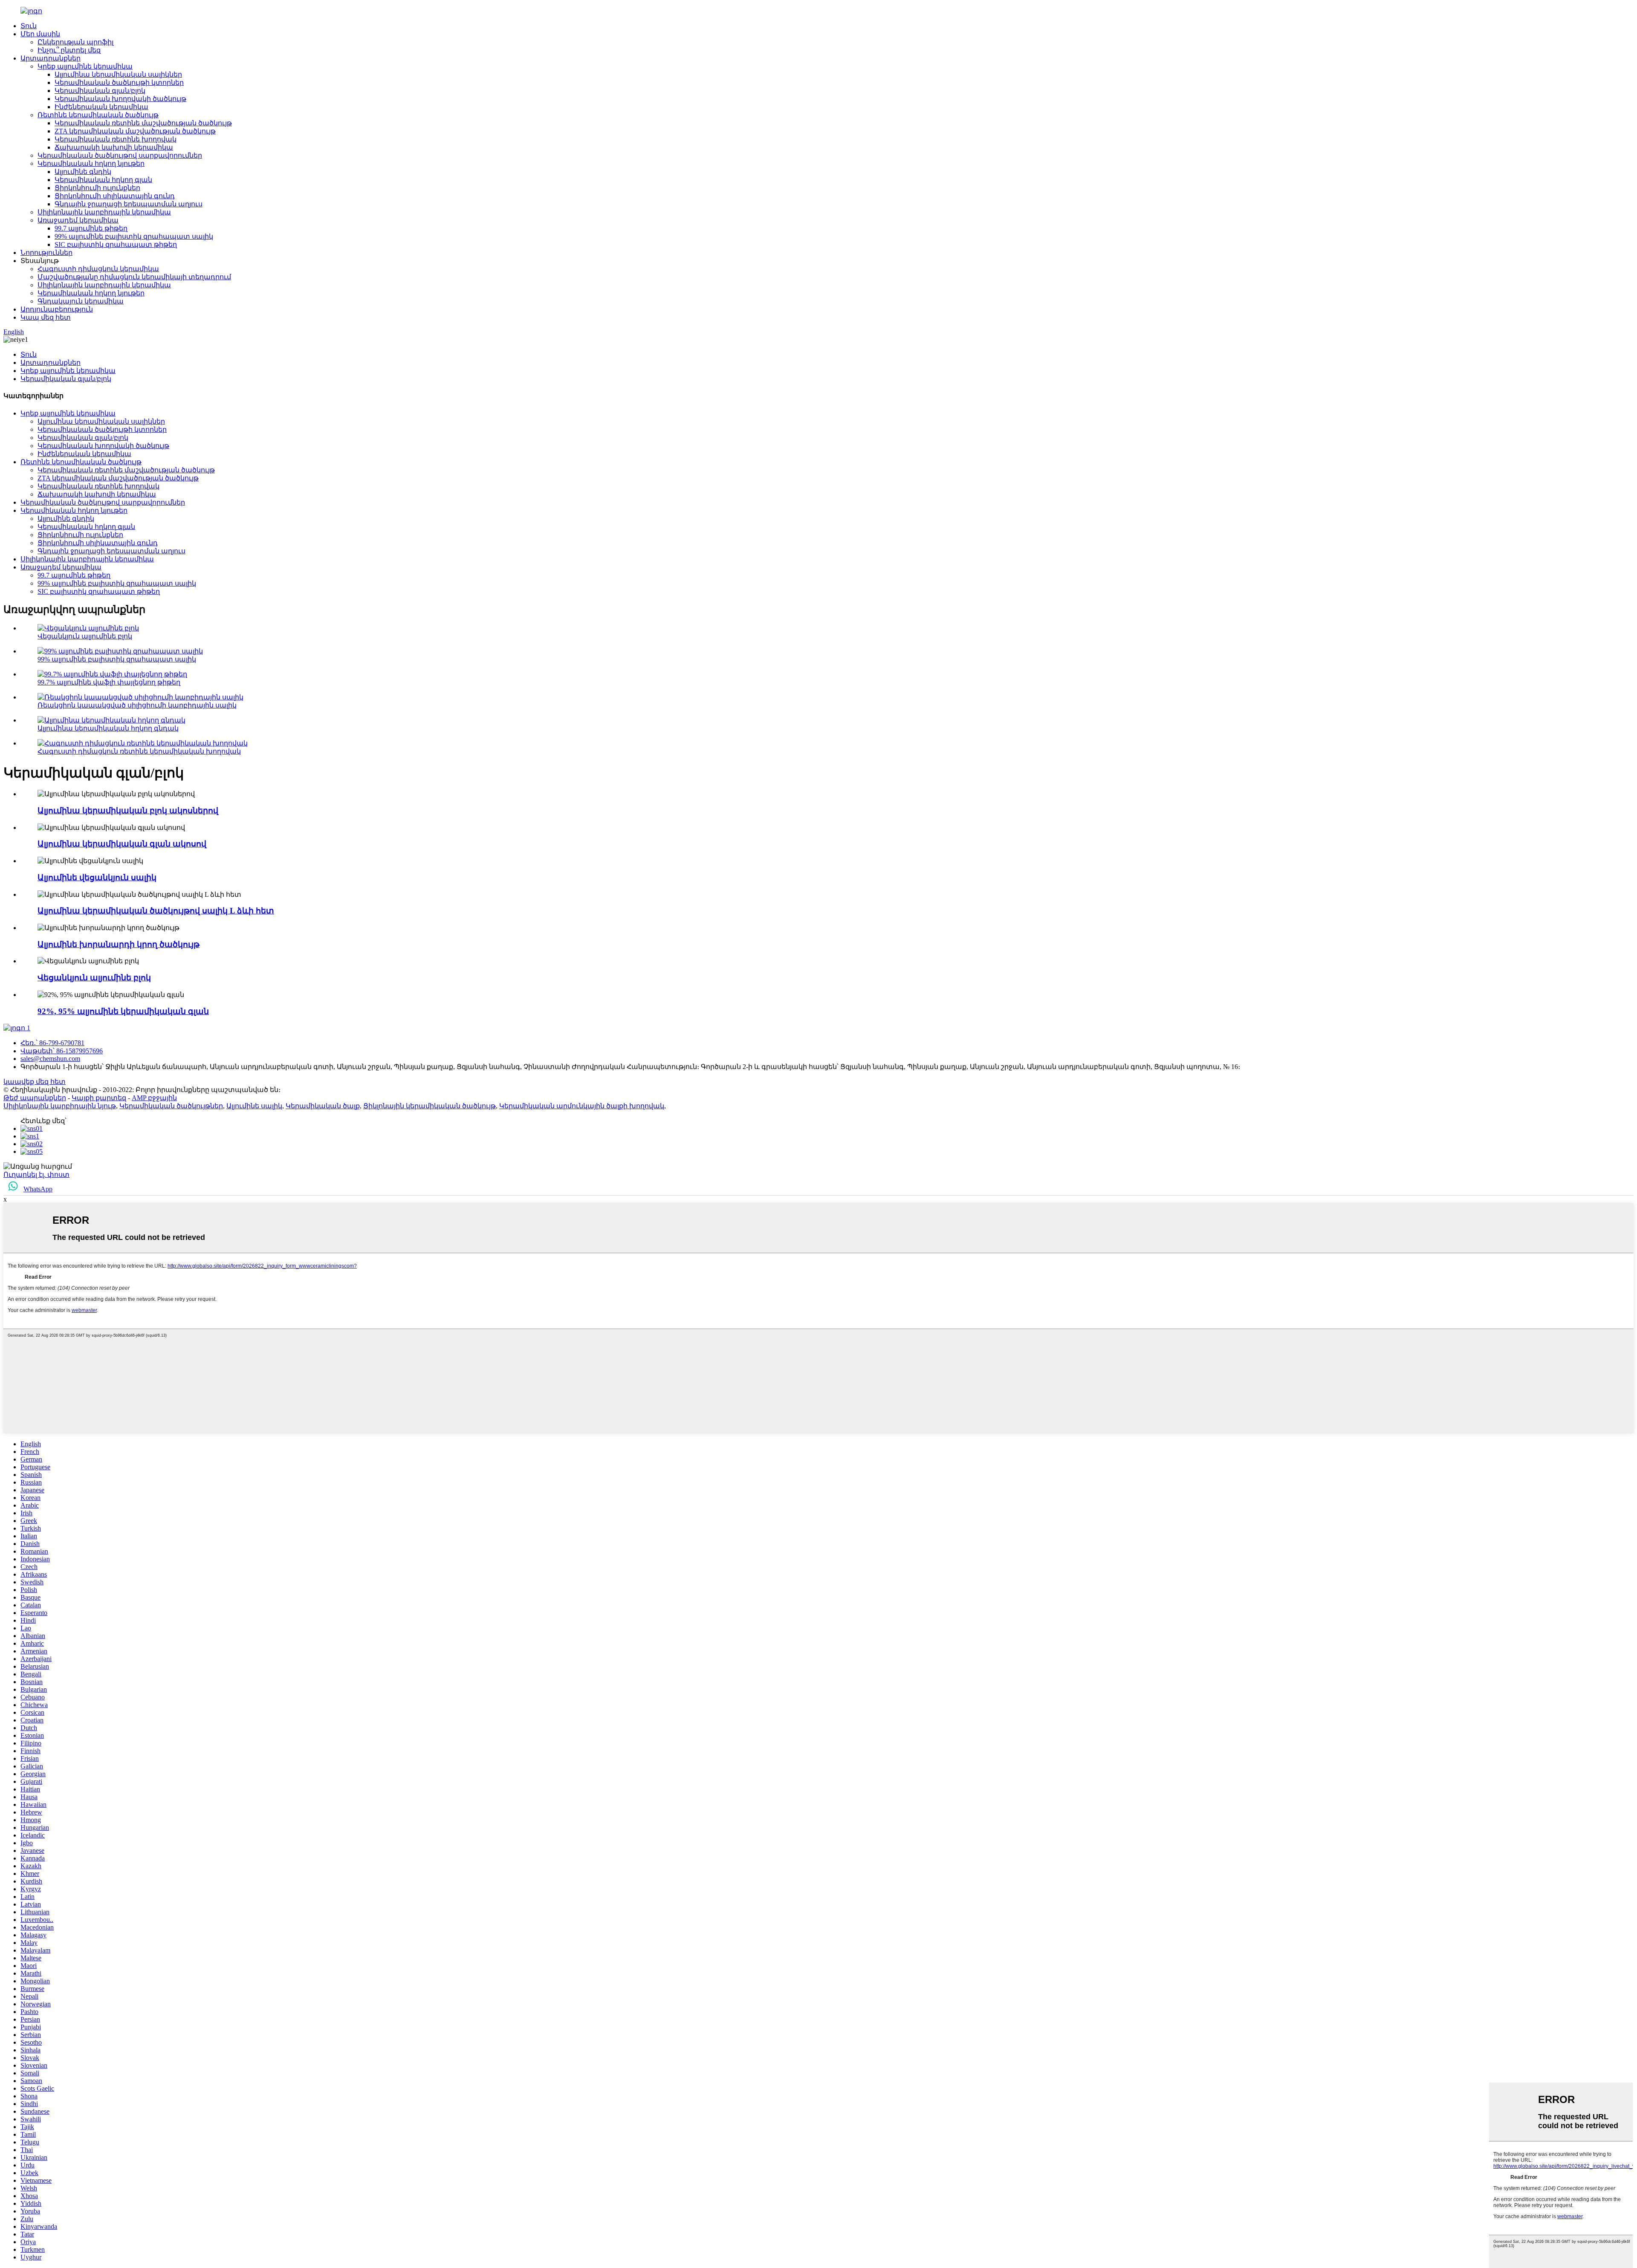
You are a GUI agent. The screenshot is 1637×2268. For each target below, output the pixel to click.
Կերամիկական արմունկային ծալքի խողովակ (582, 1106)
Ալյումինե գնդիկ (83, 172)
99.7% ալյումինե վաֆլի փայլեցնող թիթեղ (109, 682)
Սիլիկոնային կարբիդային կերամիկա (104, 212)
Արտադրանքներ (51, 58)
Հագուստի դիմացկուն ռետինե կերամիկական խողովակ (139, 751)
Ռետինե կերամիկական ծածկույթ (98, 115)
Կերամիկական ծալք (323, 1106)
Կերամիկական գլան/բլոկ (100, 91)
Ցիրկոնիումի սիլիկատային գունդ (115, 196)
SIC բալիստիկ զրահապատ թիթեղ (116, 244)
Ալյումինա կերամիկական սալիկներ (118, 74)
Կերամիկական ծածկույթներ (171, 1106)
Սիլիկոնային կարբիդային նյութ (60, 1106)
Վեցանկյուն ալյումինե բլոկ (85, 636)
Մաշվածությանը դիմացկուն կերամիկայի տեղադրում (134, 277)
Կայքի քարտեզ (99, 1098)
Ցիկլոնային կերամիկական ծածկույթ (429, 1106)
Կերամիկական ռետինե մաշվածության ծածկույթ (143, 123)
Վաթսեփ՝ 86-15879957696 (62, 1051)
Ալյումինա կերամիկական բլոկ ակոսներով (128, 810)
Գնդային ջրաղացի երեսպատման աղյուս (129, 204)
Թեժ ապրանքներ (35, 1098)
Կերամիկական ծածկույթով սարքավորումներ (120, 155)
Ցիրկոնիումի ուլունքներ (97, 188)
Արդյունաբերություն (57, 309)
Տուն (29, 26)
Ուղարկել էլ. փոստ (36, 1174)
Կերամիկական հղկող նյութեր (91, 163)
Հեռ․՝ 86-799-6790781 (52, 1043)
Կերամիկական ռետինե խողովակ (116, 139)
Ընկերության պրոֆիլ (75, 42)
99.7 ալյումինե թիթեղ (91, 228)
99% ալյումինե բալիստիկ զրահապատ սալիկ (134, 236)
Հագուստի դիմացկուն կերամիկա (98, 269)
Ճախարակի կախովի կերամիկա (114, 147)
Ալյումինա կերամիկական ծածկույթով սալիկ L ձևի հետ (156, 911)
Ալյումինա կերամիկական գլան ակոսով (122, 844)
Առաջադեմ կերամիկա (78, 220)
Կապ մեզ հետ (46, 317)
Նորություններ (46, 253)
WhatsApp (38, 1189)
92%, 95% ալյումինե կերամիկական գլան (123, 1011)
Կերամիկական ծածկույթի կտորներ (119, 82)
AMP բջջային (154, 1098)
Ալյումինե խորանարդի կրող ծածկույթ (119, 944)
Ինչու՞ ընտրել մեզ (69, 50)
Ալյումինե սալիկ (254, 1106)
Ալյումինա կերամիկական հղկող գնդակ (108, 728)
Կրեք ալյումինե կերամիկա (85, 66)
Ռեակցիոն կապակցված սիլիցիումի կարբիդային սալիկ (137, 705)
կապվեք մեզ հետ (35, 1082)
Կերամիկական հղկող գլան (103, 180)
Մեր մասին (40, 34)
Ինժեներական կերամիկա (101, 107)
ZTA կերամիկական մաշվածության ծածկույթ (135, 131)
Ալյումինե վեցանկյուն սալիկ (97, 877)
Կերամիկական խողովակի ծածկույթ (120, 99)
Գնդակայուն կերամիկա (81, 301)
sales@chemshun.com (50, 1059)
